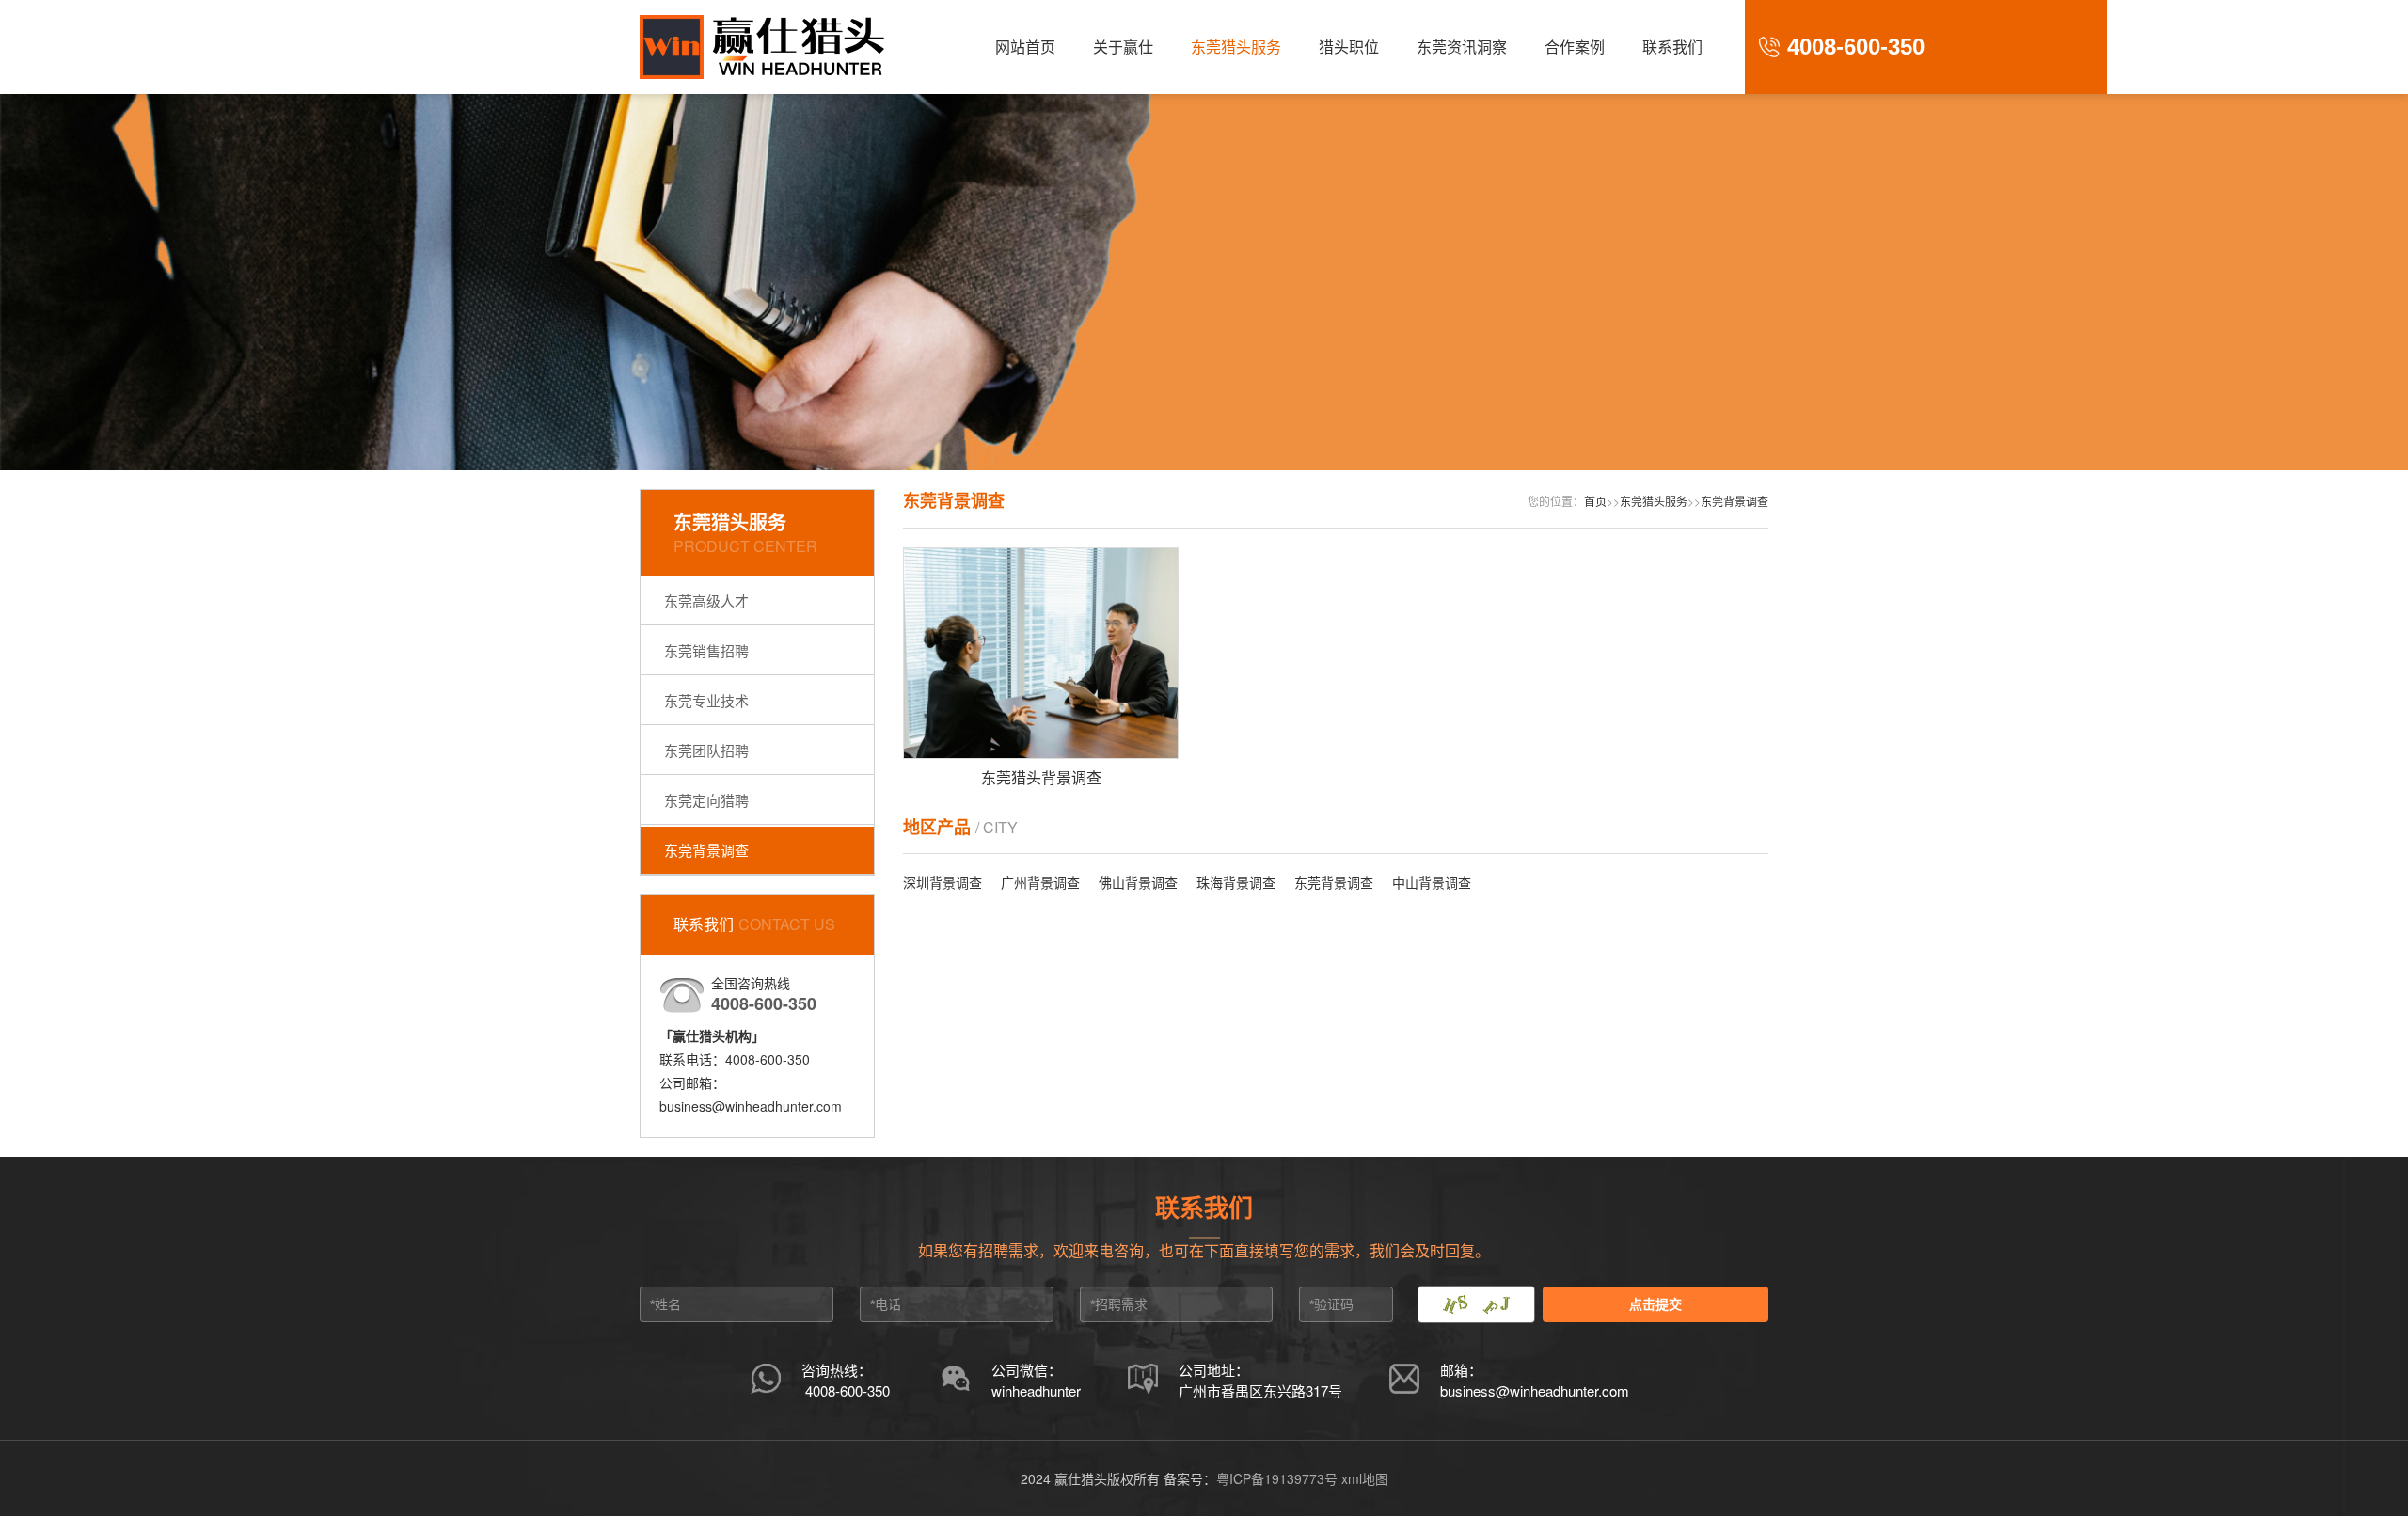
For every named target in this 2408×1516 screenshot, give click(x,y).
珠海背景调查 (1236, 882)
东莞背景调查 (706, 850)
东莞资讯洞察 (1462, 47)
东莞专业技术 (706, 700)
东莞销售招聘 (706, 650)
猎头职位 (1349, 47)
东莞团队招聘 (706, 750)
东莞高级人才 (706, 600)
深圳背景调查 (943, 882)
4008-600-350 (848, 1390)
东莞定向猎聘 (706, 800)
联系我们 (1672, 47)
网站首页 (1025, 47)
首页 (1595, 501)
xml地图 (1365, 1478)
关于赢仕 (1123, 47)
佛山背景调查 (1138, 882)
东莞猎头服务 (1236, 47)
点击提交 (1655, 1304)
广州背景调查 (1040, 882)
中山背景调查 (1432, 882)
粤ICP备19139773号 (1277, 1478)
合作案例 (1575, 47)
